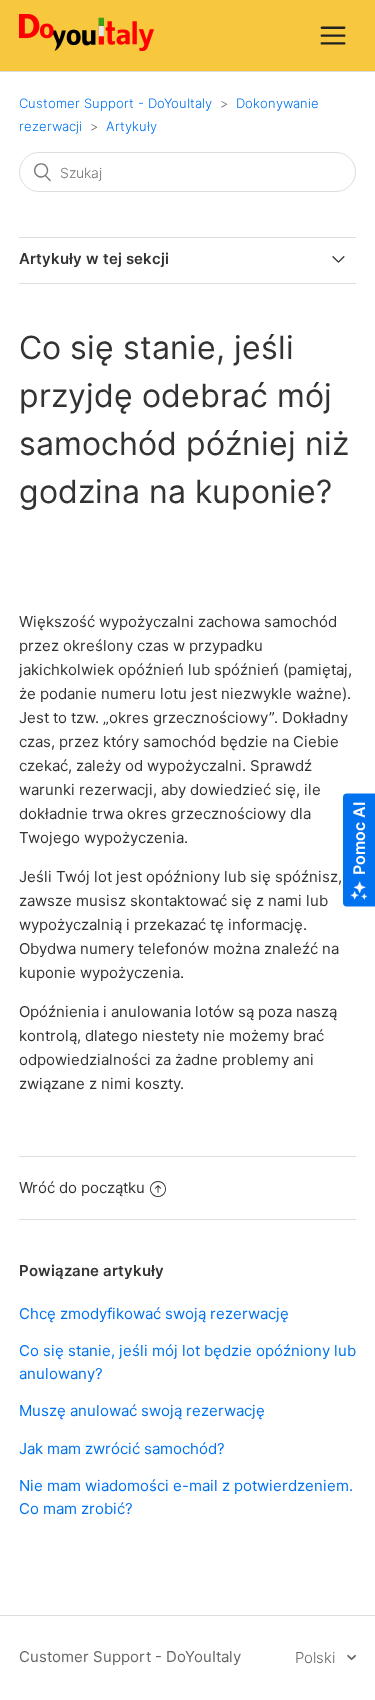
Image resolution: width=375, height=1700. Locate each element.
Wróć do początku (82, 1187)
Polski (317, 1657)
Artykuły (131, 126)
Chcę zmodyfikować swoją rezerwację (154, 1313)
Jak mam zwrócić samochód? (122, 1448)
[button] (333, 35)
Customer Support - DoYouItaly (115, 103)
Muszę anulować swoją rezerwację (142, 1410)
